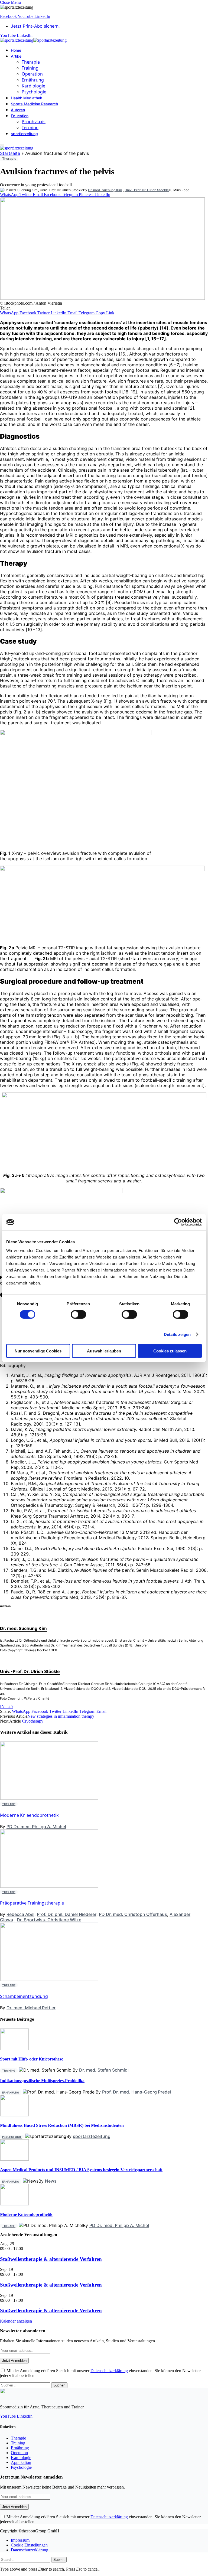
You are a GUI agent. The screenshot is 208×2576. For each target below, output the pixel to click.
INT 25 (6, 1706)
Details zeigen (177, 1334)
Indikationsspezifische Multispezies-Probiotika (42, 2081)
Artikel (17, 56)
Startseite (10, 153)
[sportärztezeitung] (33, 40)
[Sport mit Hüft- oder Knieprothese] (14, 2048)
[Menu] (2, 145)
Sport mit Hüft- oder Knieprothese (32, 2059)
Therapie (31, 62)
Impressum (20, 2540)
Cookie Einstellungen (29, 2545)
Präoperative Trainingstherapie (32, 1903)
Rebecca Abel (20, 1914)
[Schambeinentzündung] (49, 2041)
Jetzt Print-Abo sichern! (35, 26)
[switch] (78, 1315)
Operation (32, 74)
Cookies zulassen (170, 1351)
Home (16, 50)
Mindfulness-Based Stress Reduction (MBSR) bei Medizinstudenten (62, 2125)
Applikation (21, 2462)
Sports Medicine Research (34, 104)
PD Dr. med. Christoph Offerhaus (133, 1914)
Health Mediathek (27, 98)
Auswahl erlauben (104, 1351)
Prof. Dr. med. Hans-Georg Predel (136, 2092)
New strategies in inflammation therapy (61, 1716)
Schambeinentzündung (24, 1996)
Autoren (18, 110)
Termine (30, 128)
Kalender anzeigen (16, 2321)
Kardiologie (33, 86)
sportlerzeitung (24, 134)
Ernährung (33, 80)
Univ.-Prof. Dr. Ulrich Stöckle (147, 190)
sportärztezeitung (92, 2136)
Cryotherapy (33, 1721)
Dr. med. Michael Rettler (31, 2008)
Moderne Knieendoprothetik (29, 1815)
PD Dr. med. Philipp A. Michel (36, 1827)
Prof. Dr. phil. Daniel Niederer (67, 1914)
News (51, 2181)
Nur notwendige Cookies (38, 1351)
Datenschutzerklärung (109, 2371)
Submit (59, 2560)
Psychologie (34, 92)
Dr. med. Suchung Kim (105, 190)
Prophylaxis (34, 122)
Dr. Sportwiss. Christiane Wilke (49, 1920)
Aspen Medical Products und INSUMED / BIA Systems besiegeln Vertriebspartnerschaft (81, 2170)
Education (20, 116)
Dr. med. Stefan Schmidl (104, 2070)
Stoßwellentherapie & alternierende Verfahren (51, 2259)
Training (30, 68)
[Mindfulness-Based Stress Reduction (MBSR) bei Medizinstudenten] (14, 2115)
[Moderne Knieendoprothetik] (14, 2204)
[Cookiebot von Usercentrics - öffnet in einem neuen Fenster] (178, 1222)
